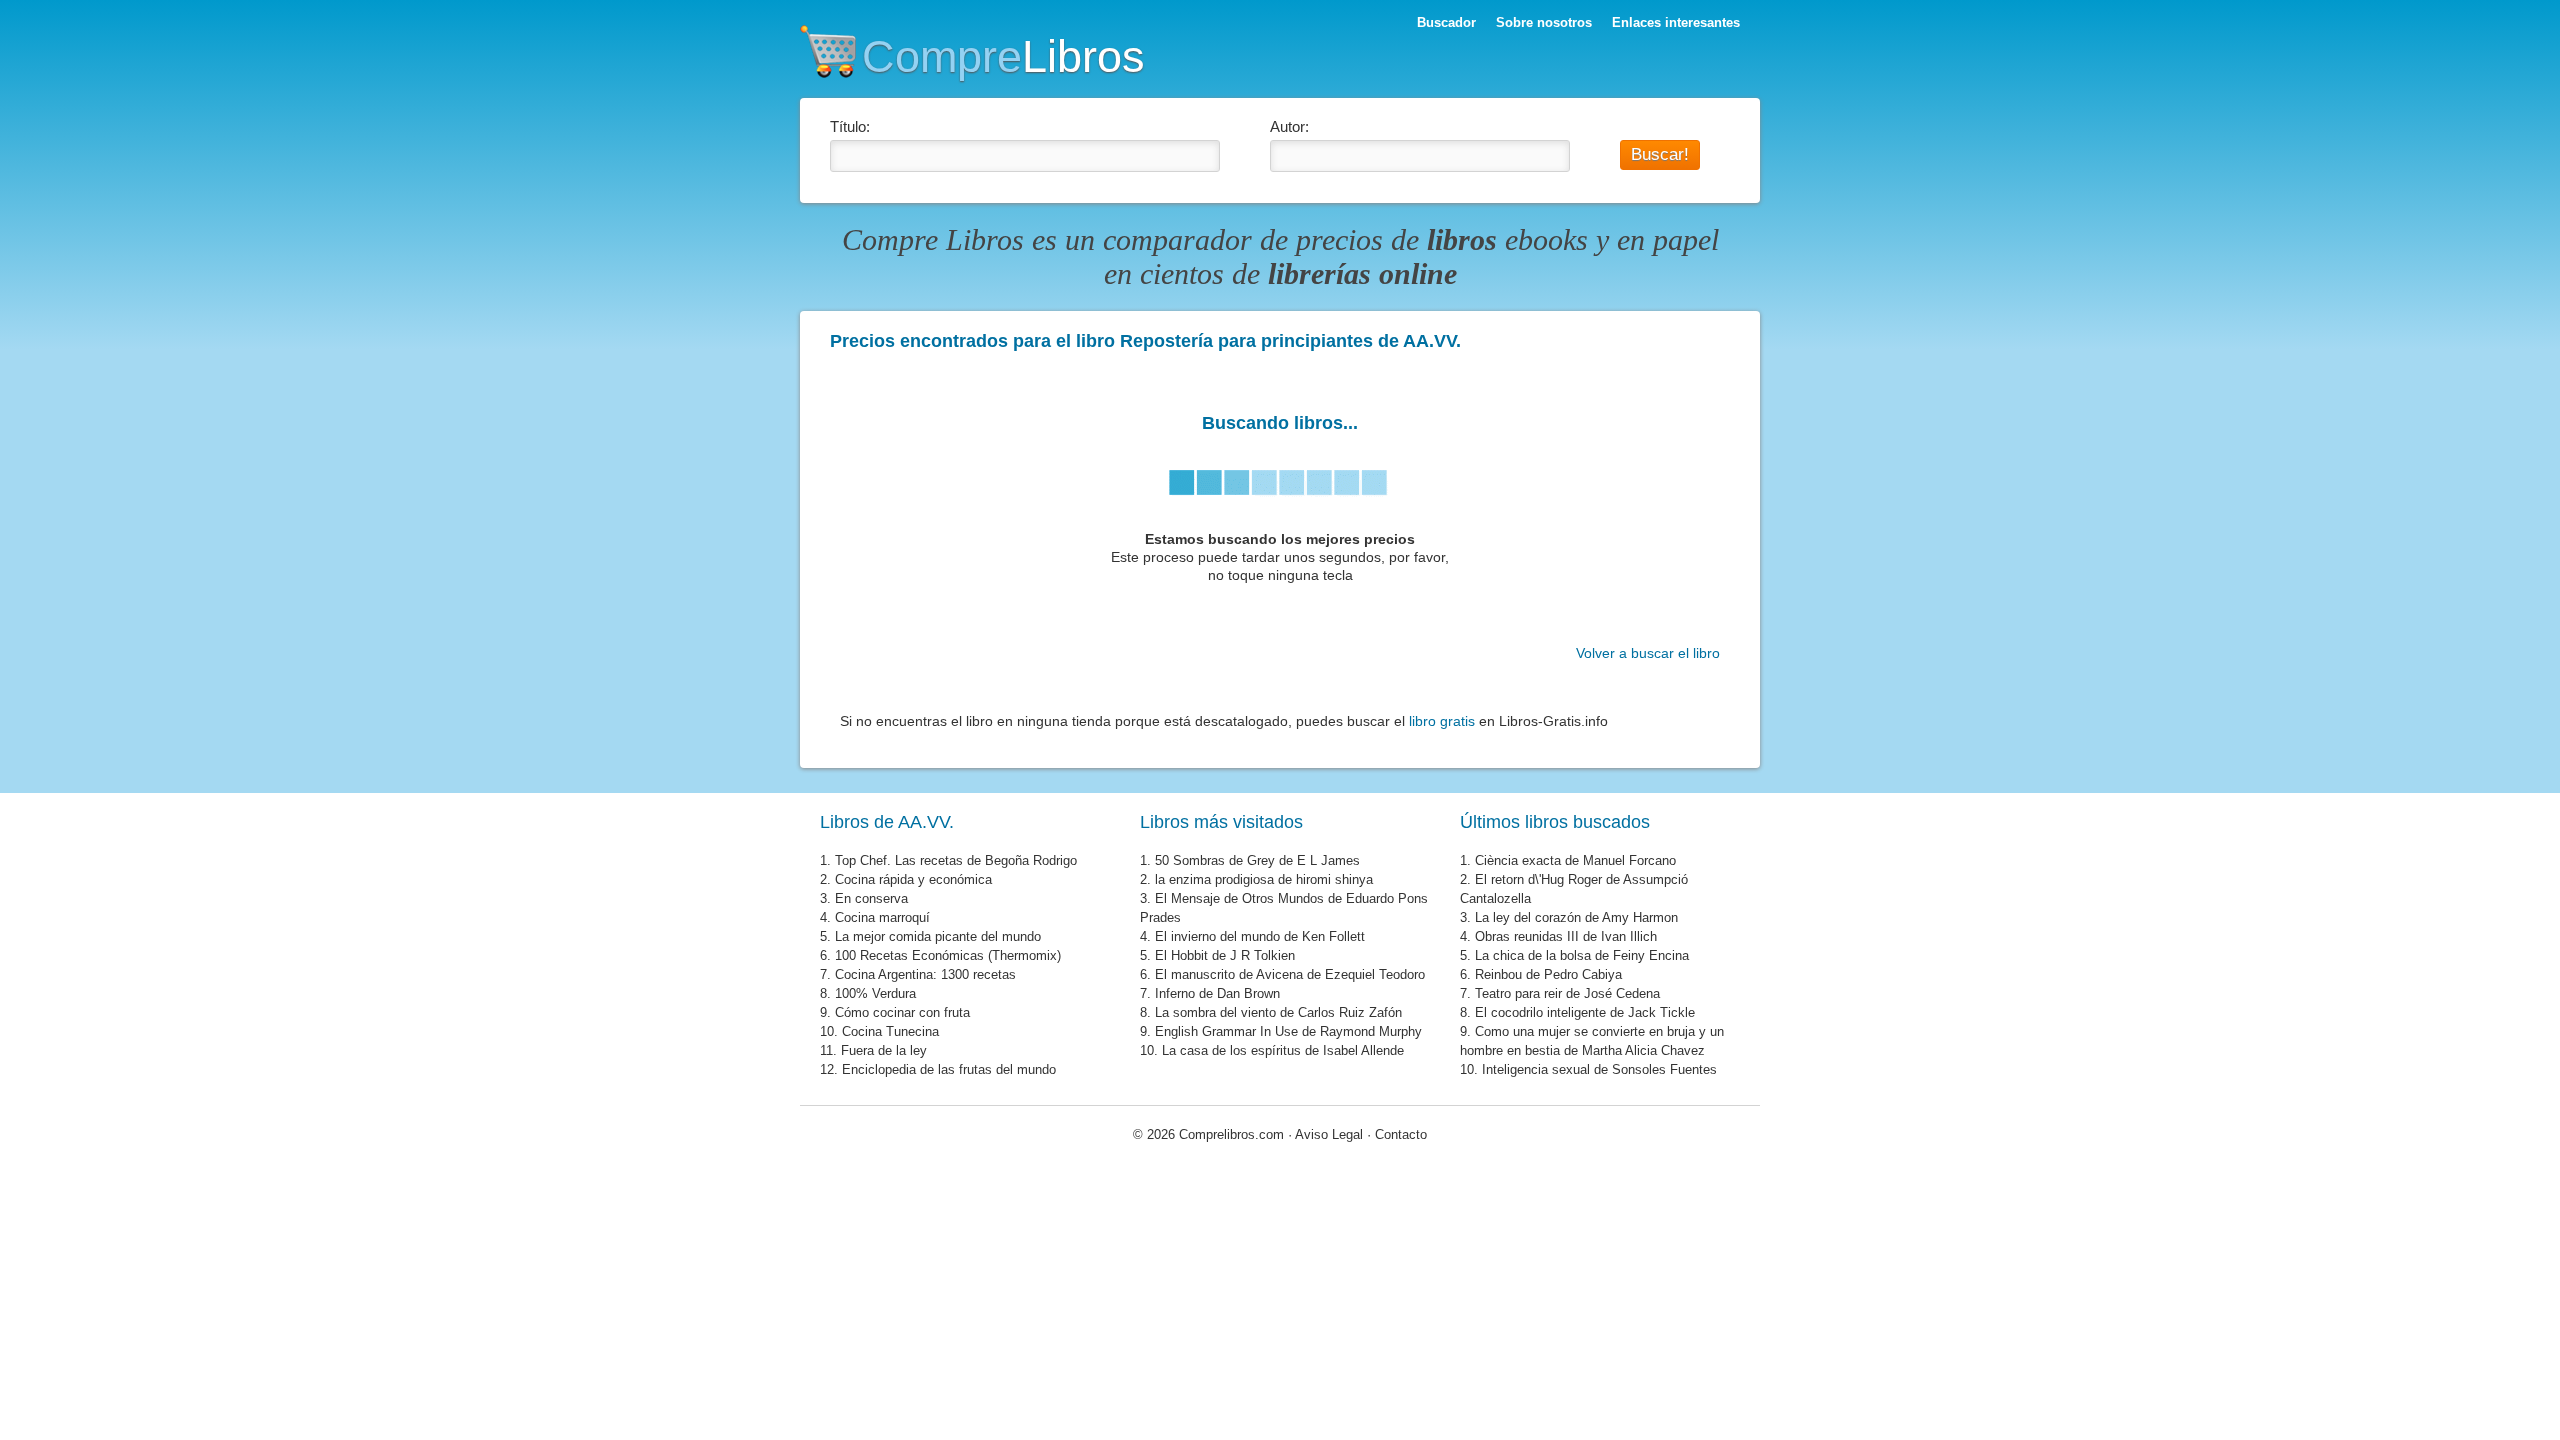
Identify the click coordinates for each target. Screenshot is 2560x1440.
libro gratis (1442, 721)
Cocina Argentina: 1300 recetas (925, 974)
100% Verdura (875, 993)
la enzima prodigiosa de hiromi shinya (1264, 879)
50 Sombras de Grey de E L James (1257, 860)
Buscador (1446, 22)
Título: (850, 126)
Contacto (1401, 1134)
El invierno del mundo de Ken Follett (1260, 936)
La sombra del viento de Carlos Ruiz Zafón (1278, 1012)
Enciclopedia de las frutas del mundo (949, 1069)
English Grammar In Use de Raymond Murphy (1288, 1031)
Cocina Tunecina (890, 1031)
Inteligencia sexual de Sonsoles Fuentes (1599, 1069)
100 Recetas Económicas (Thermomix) (948, 955)
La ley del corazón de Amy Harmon (1576, 917)
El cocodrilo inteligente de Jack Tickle (1585, 1012)
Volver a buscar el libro (1648, 653)
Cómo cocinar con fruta (902, 1012)
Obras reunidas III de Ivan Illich (1566, 936)
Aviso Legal (1329, 1134)
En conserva (871, 898)
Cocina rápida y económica (913, 879)
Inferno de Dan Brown (1217, 993)
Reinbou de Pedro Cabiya (1548, 974)
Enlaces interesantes (1676, 22)
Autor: (1289, 126)
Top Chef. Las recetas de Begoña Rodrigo (956, 860)
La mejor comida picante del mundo (938, 936)
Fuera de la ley (884, 1050)
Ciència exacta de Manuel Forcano (1575, 860)
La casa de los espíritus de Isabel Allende (1283, 1050)
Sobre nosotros (1544, 22)
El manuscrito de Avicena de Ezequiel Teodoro (1290, 974)
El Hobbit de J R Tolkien (1225, 955)
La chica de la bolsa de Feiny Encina (1582, 955)
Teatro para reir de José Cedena (1567, 993)
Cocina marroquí (882, 917)
